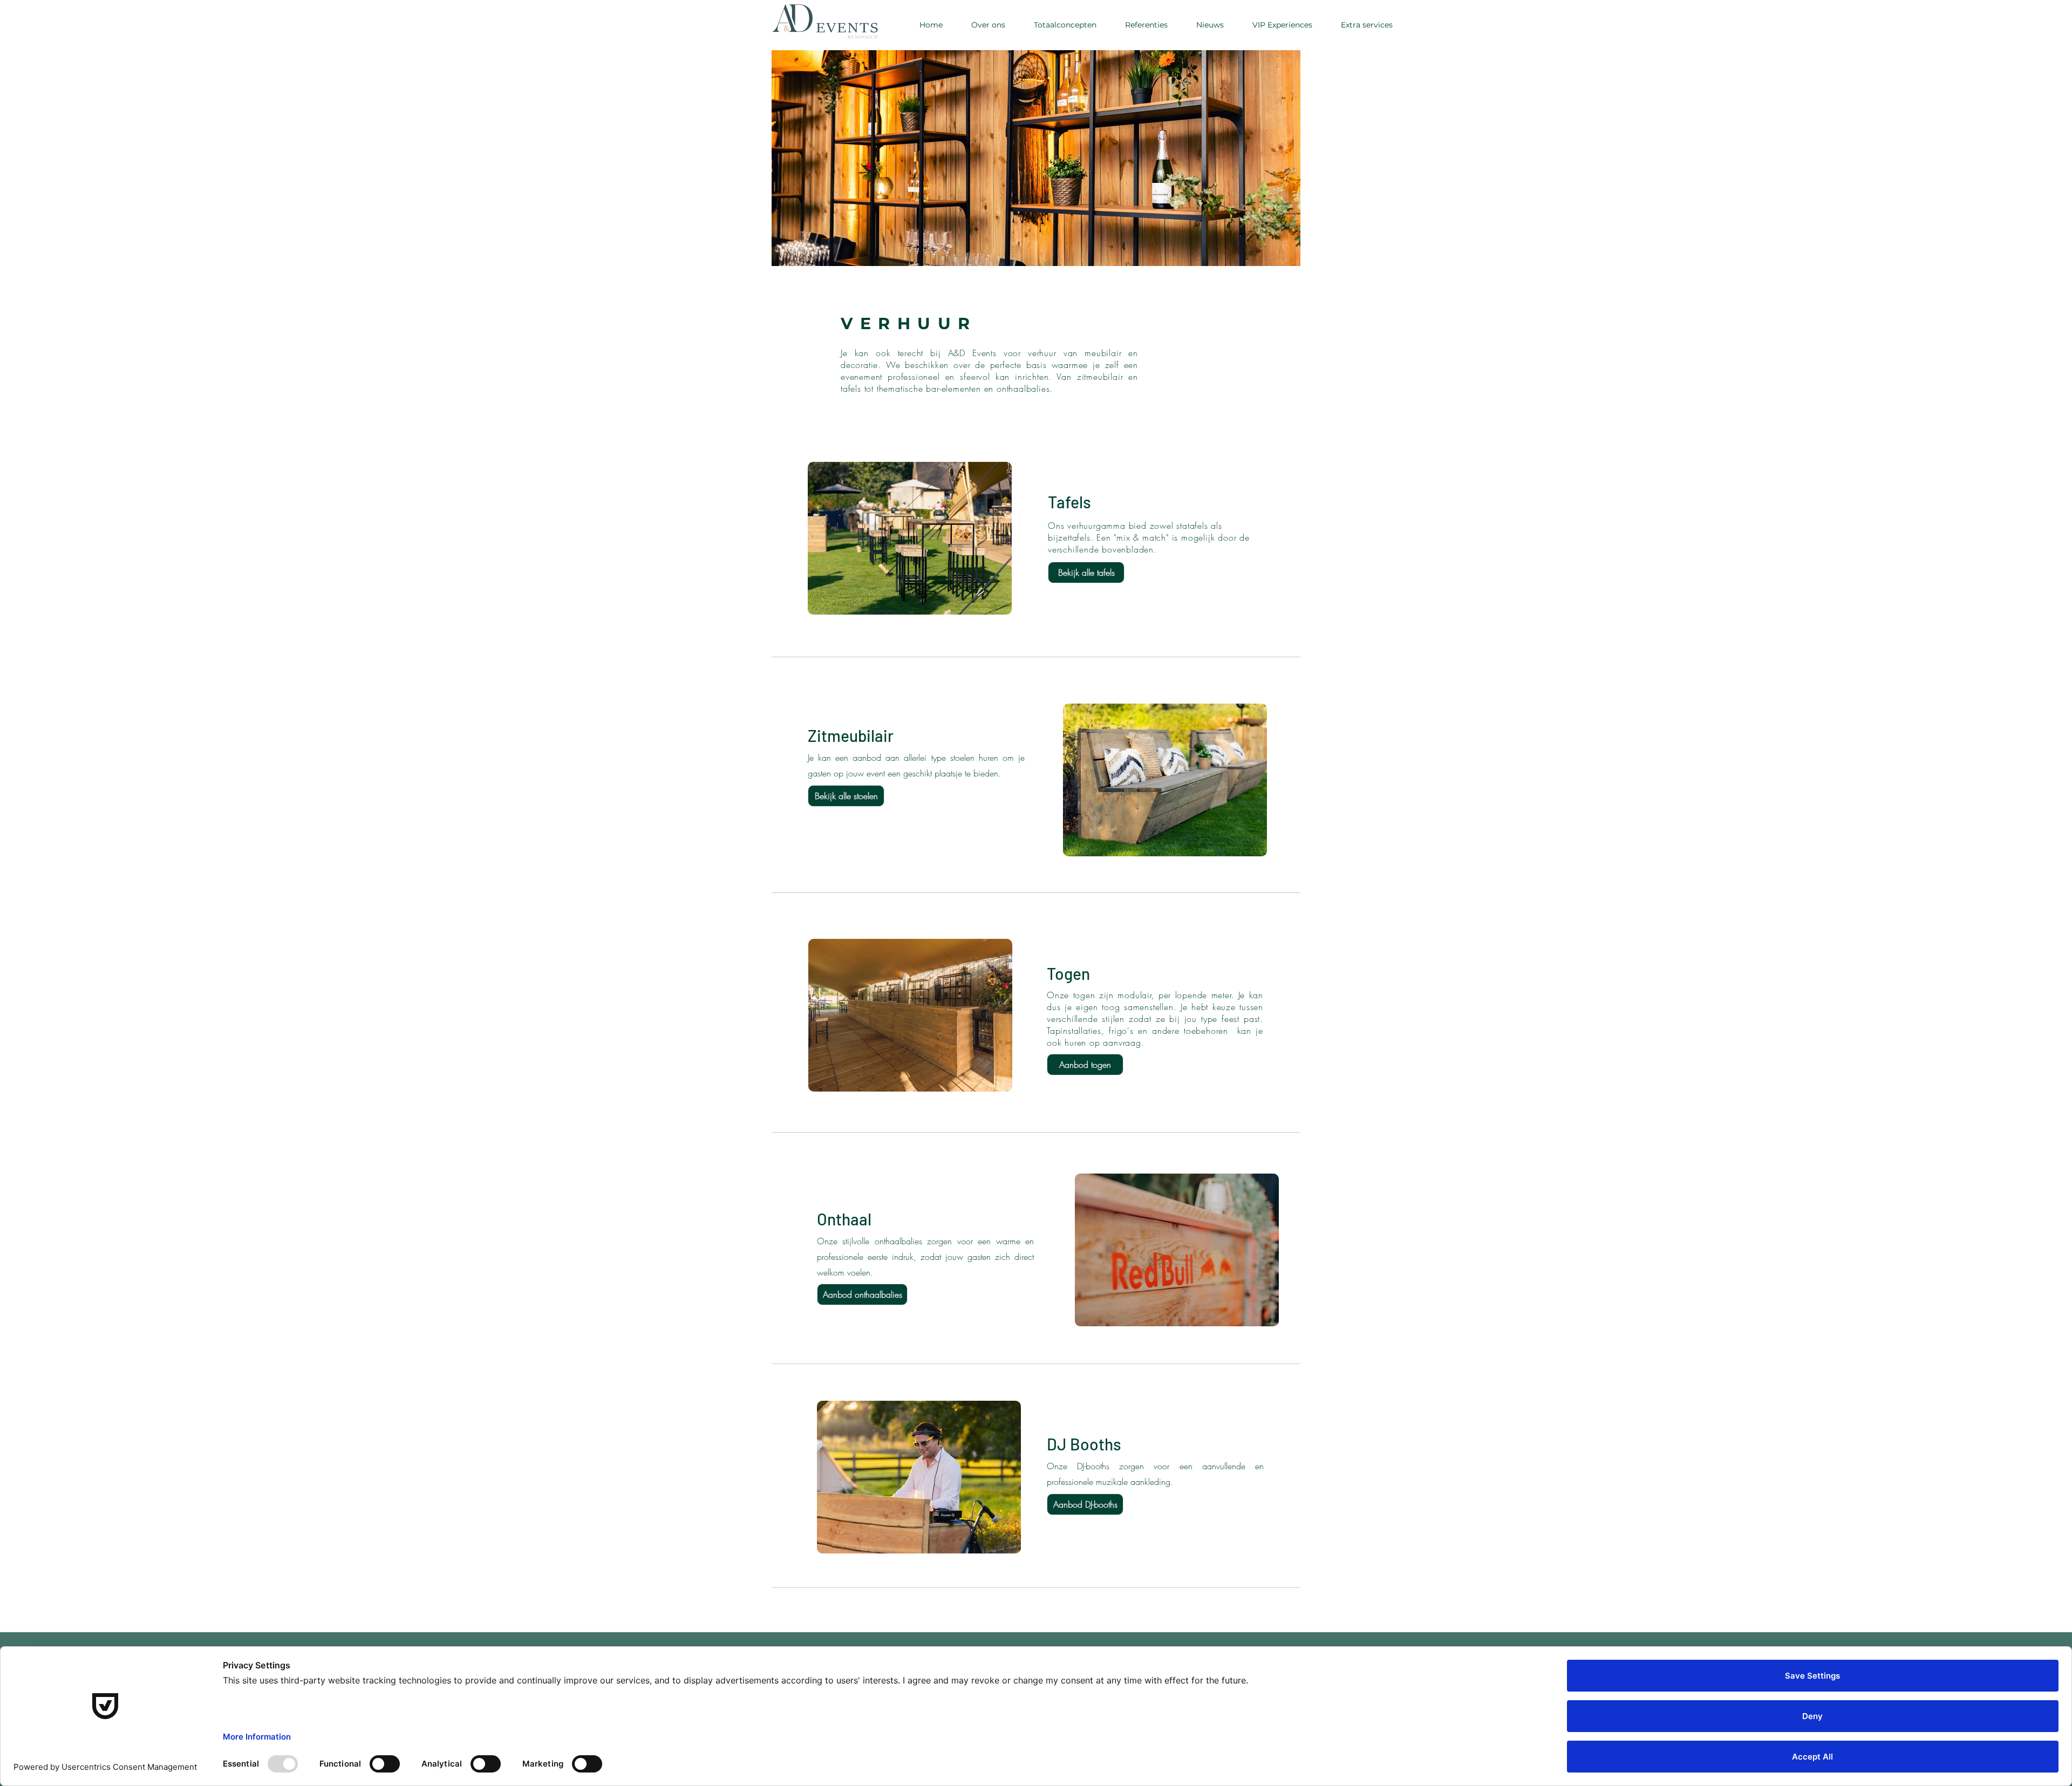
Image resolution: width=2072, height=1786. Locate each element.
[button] (1366, 25)
